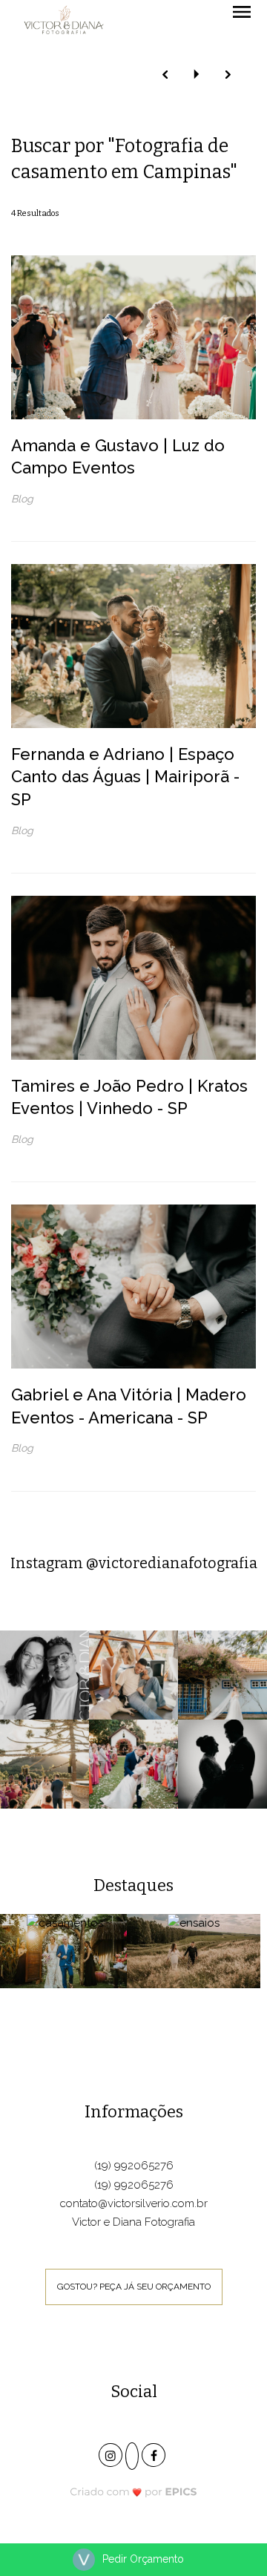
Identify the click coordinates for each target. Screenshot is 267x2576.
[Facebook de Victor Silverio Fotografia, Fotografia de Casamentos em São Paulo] (155, 2453)
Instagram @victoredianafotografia (134, 1563)
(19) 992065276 (134, 2166)
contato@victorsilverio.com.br (134, 2203)
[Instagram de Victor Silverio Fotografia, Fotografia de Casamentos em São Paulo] (112, 2453)
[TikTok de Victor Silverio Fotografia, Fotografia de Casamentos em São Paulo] (133, 2457)
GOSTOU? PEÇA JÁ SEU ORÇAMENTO (134, 2287)
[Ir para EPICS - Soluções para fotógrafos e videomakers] (134, 2491)
